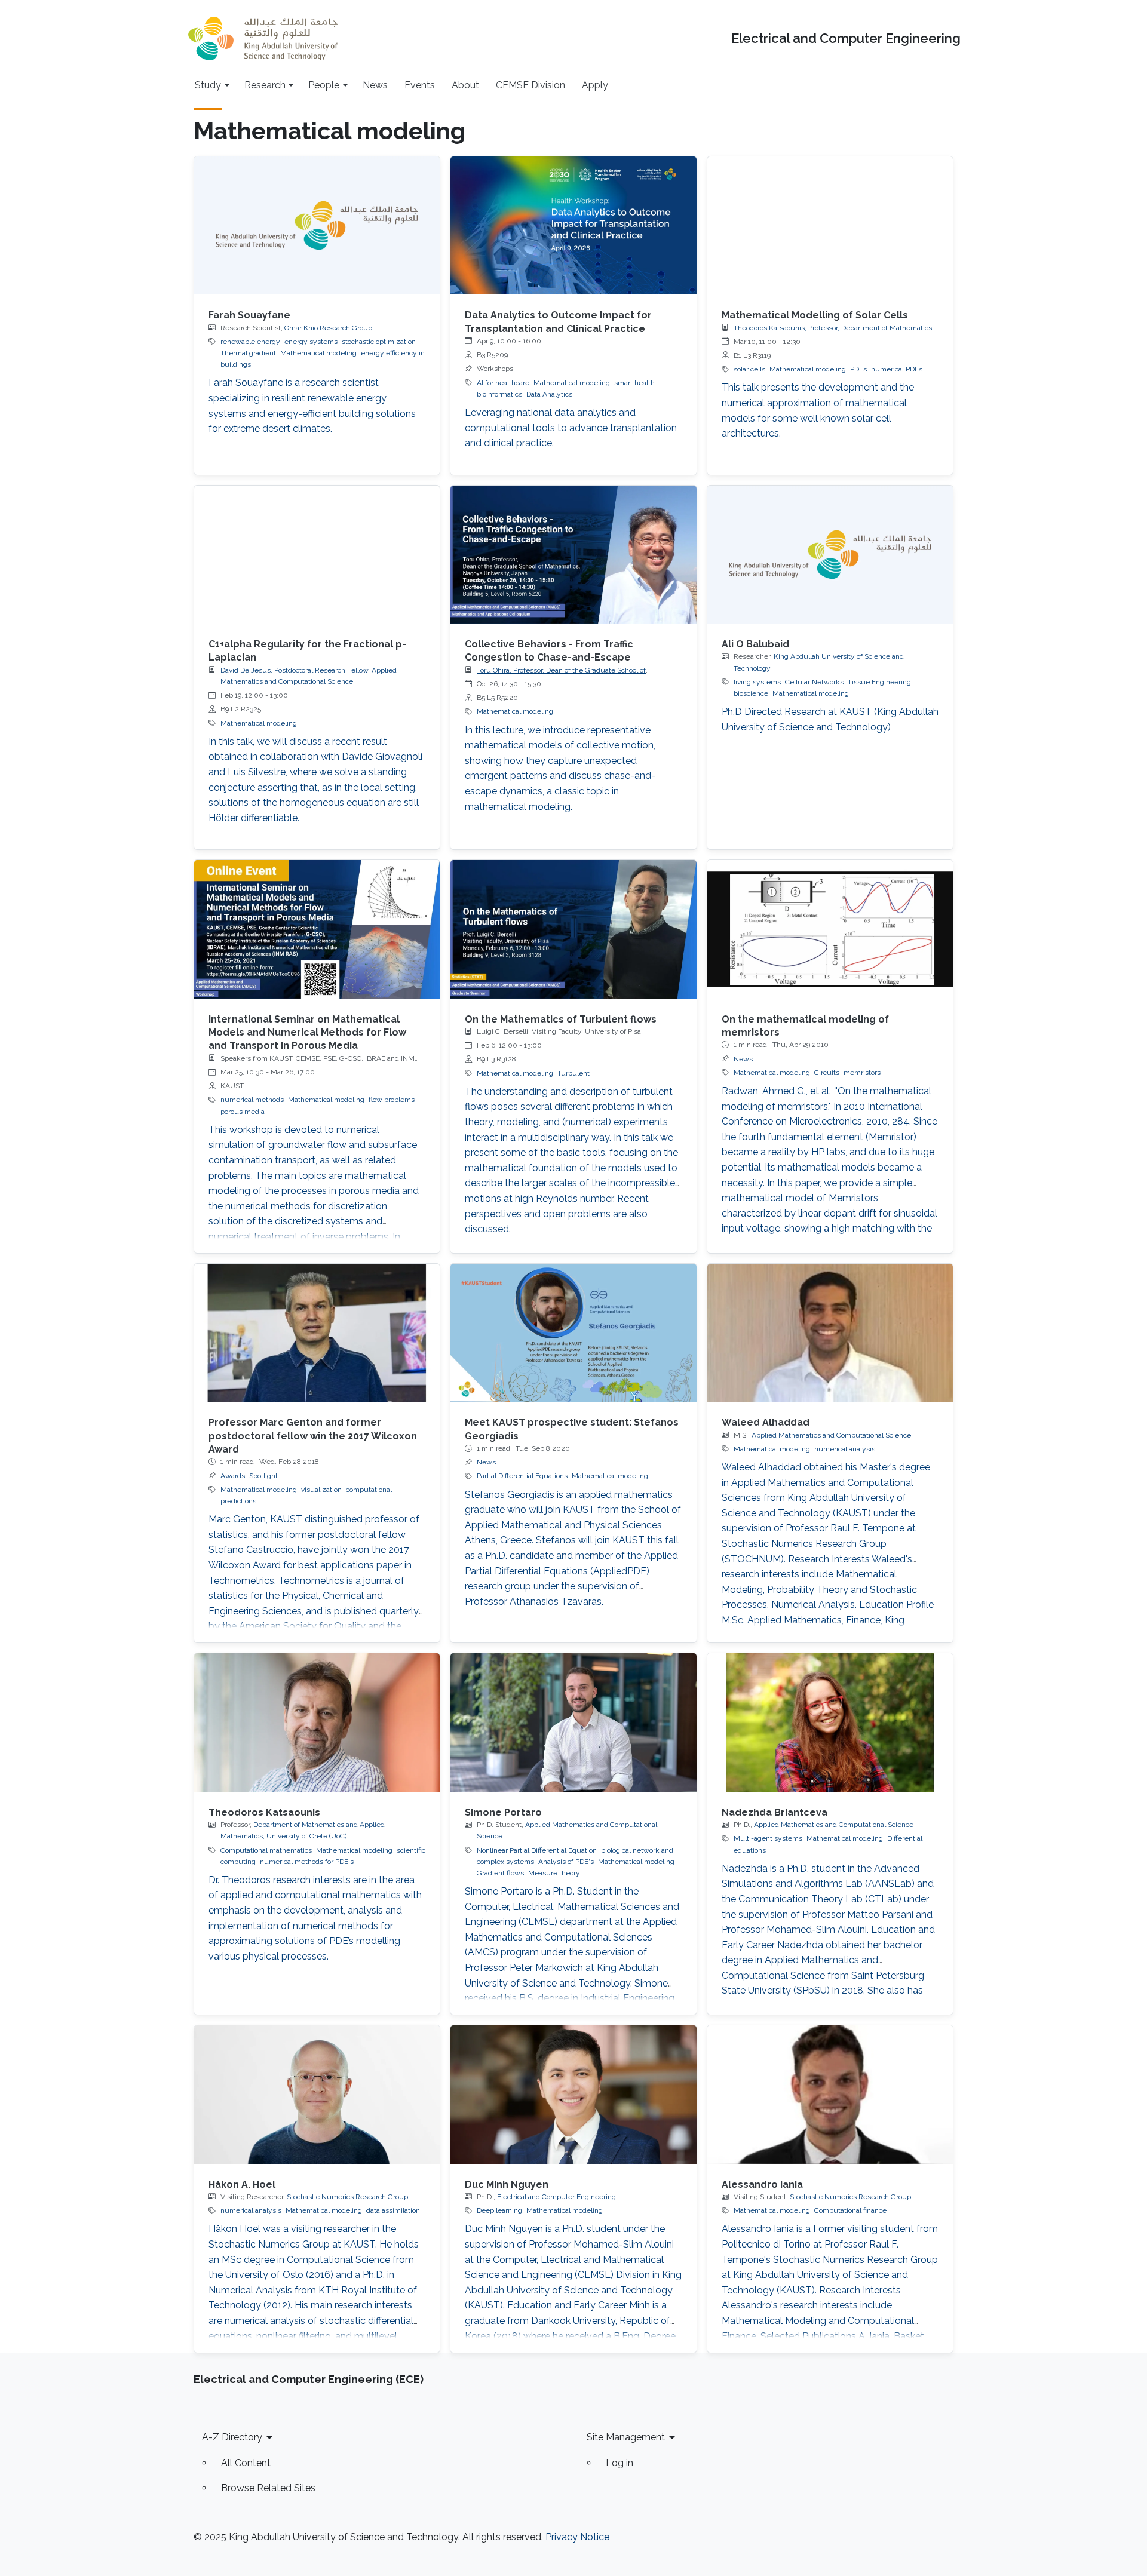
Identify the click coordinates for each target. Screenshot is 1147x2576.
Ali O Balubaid (755, 644)
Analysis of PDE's (566, 1862)
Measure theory (554, 1873)
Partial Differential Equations (522, 1476)
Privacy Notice (577, 2537)
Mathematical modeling (318, 353)
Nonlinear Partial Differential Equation (537, 1850)
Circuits (827, 1073)
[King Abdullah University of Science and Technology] (263, 39)
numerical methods (252, 1100)
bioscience (751, 693)
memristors (862, 1073)
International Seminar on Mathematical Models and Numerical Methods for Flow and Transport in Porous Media (307, 1033)
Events (420, 85)
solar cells (749, 369)
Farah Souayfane (249, 315)
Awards (233, 1476)
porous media (243, 1112)
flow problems (392, 1100)
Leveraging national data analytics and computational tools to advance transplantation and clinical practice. (571, 428)
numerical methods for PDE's (307, 1862)
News (375, 85)
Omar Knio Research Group (328, 328)
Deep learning (499, 2210)
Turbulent (573, 1073)
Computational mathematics (266, 1850)
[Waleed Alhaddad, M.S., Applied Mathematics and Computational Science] (830, 1333)
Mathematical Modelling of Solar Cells (815, 315)
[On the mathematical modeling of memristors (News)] (830, 929)
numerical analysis (845, 1449)
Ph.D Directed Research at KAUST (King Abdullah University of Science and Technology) (830, 719)
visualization (321, 1490)
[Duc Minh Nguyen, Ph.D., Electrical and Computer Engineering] (573, 2094)
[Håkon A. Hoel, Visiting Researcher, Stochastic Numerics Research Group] (317, 2094)
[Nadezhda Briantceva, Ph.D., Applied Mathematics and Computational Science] (830, 1722)
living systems (757, 682)
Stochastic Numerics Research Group (347, 2197)
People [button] (324, 85)
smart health (634, 383)
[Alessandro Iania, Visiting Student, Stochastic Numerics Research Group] (830, 2094)
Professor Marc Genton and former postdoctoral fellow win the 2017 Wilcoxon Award (313, 1436)
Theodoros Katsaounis (264, 1812)
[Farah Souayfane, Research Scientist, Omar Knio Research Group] (317, 225)
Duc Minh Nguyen (507, 2184)
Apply (595, 85)
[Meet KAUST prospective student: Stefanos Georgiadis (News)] (573, 1333)
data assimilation (393, 2210)
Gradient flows (500, 1873)
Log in (619, 2463)
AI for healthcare (503, 383)
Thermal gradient (248, 353)
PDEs (858, 369)
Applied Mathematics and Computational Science (831, 1435)
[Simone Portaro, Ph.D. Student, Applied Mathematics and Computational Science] (573, 1722)
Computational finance (850, 2210)
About (465, 85)
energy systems (311, 342)
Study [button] (208, 85)
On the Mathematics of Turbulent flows (561, 1019)
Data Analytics (549, 394)
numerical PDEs (897, 369)
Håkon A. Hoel (242, 2184)
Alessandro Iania (762, 2184)
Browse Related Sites (268, 2488)
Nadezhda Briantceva (775, 1812)
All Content (246, 2463)
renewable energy (250, 342)
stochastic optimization (379, 342)
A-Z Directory (232, 2437)
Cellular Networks (814, 682)
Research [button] (265, 85)
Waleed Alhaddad (766, 1422)
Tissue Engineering (879, 682)
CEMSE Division (530, 85)
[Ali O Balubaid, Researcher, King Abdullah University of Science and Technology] (830, 555)
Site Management (626, 2437)
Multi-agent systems (768, 1838)
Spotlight (263, 1476)
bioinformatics (499, 394)
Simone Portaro (503, 1812)
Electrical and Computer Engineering (846, 39)
